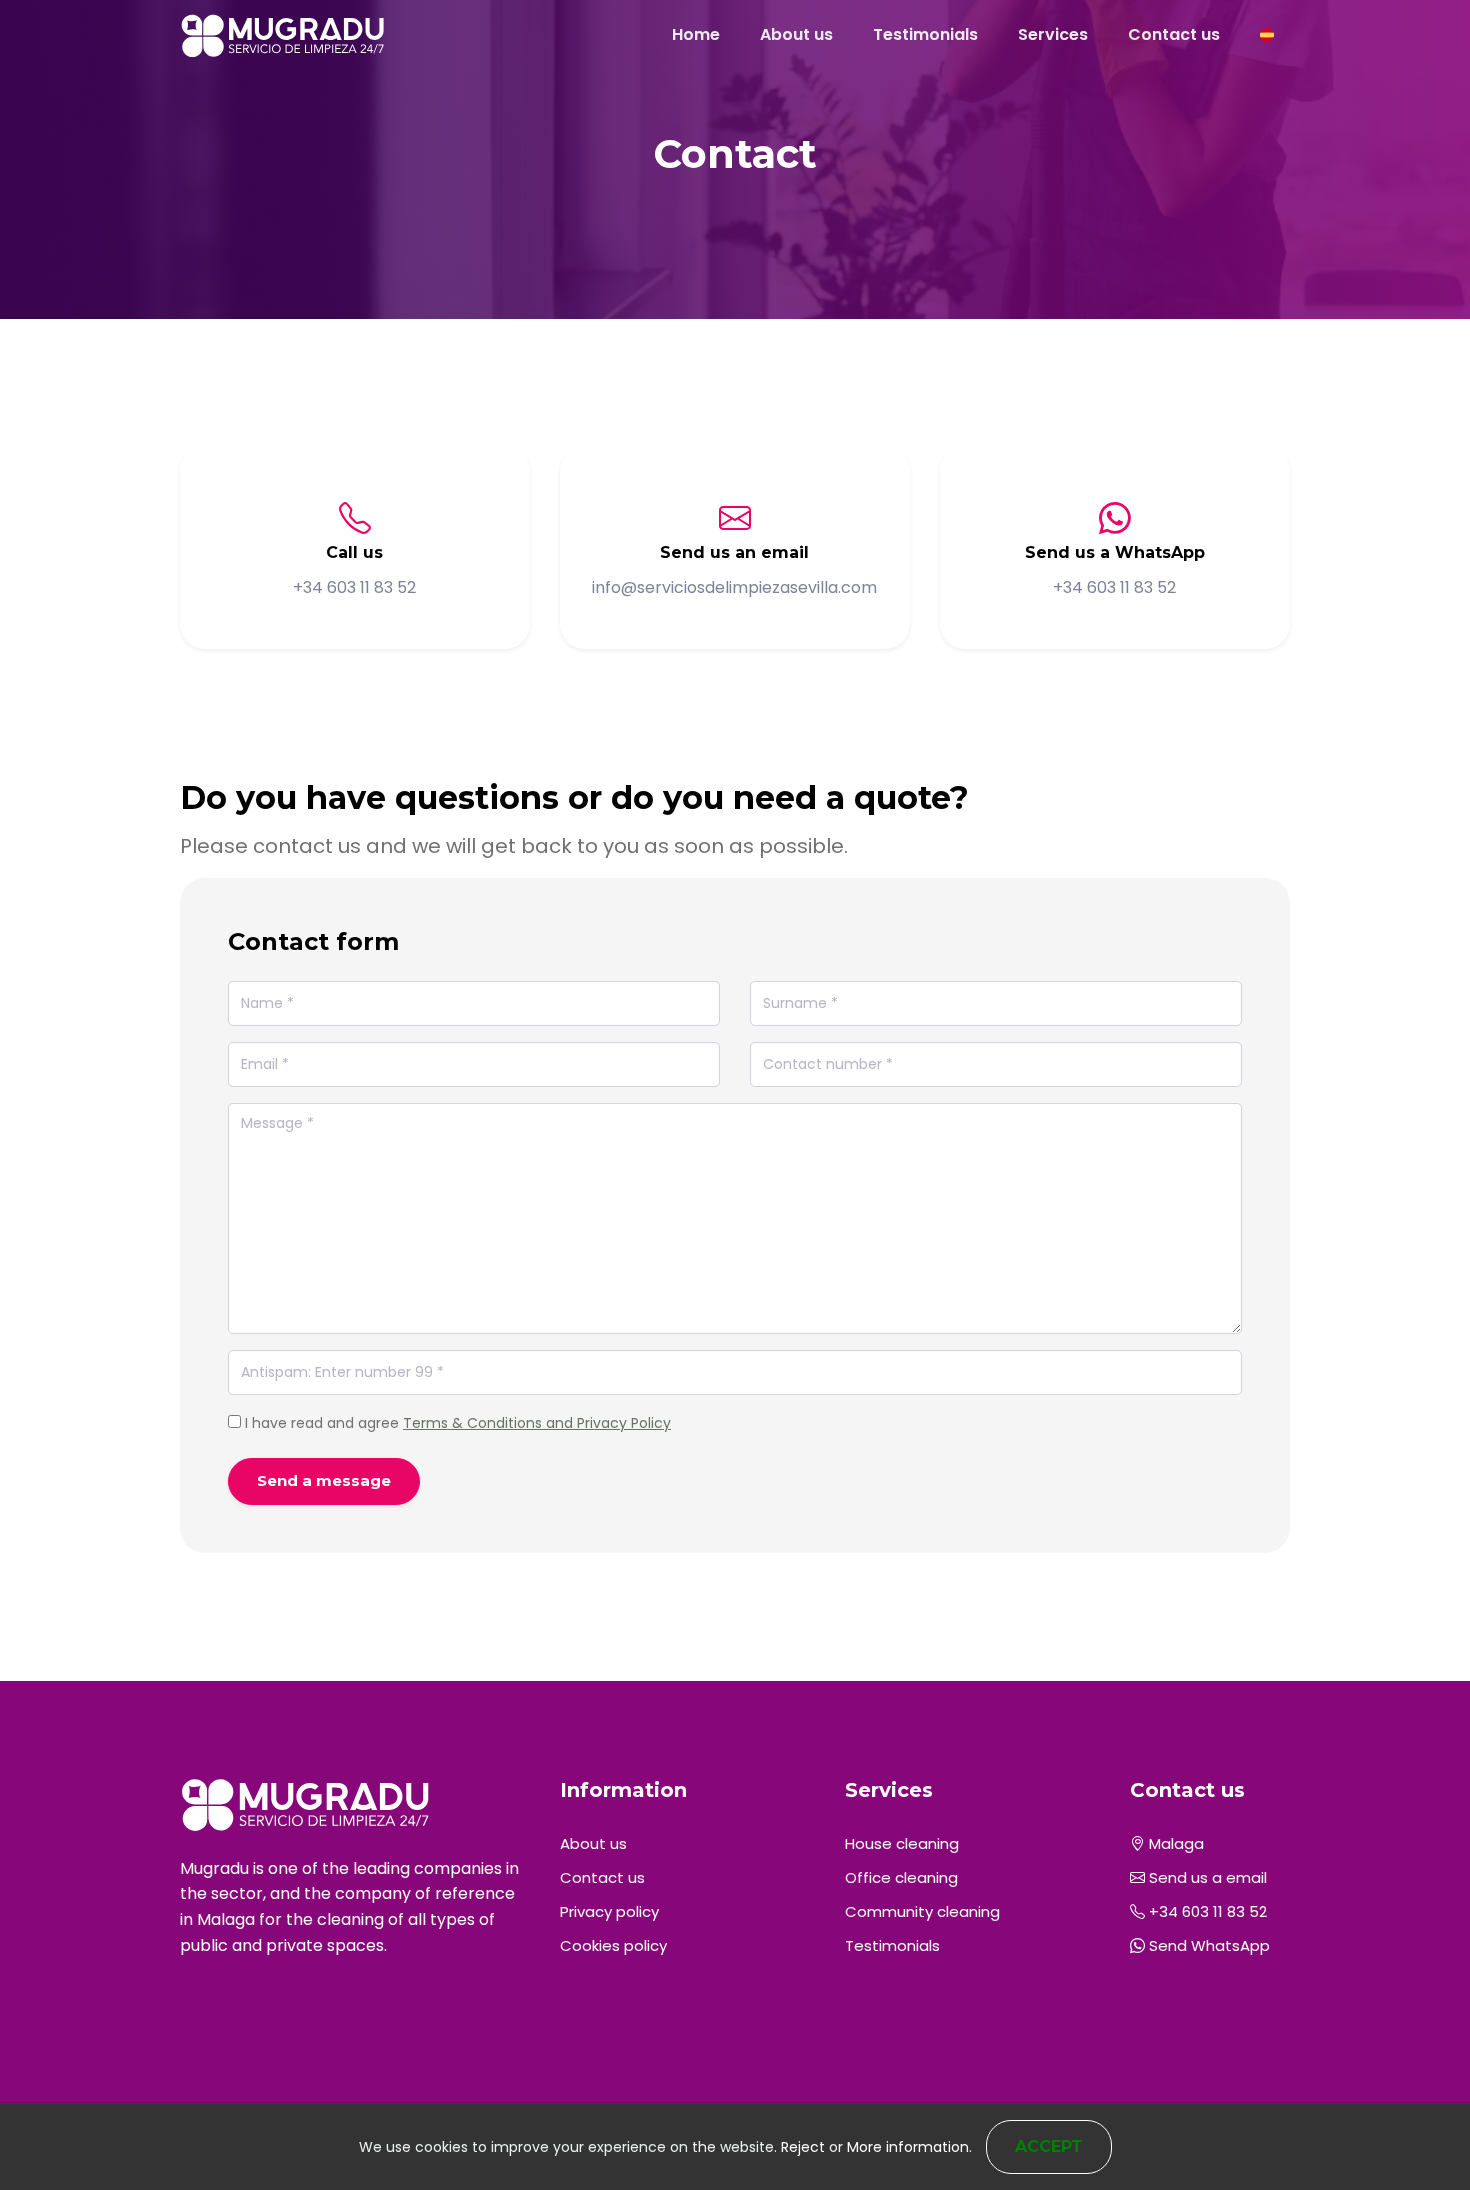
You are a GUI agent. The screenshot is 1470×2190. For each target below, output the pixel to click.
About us (796, 34)
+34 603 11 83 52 (1206, 1911)
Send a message (324, 1480)
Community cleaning (922, 1911)
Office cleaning (901, 1877)
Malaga (1174, 1843)
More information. (909, 2147)
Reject (803, 2147)
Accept (1049, 2146)
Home (696, 34)
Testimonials (925, 34)
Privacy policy (609, 1911)
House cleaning (902, 1843)
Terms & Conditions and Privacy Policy (537, 1423)
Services (1053, 34)
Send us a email (1206, 1877)
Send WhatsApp (1207, 1945)
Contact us (1174, 34)
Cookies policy (613, 1945)
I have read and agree (458, 1423)
